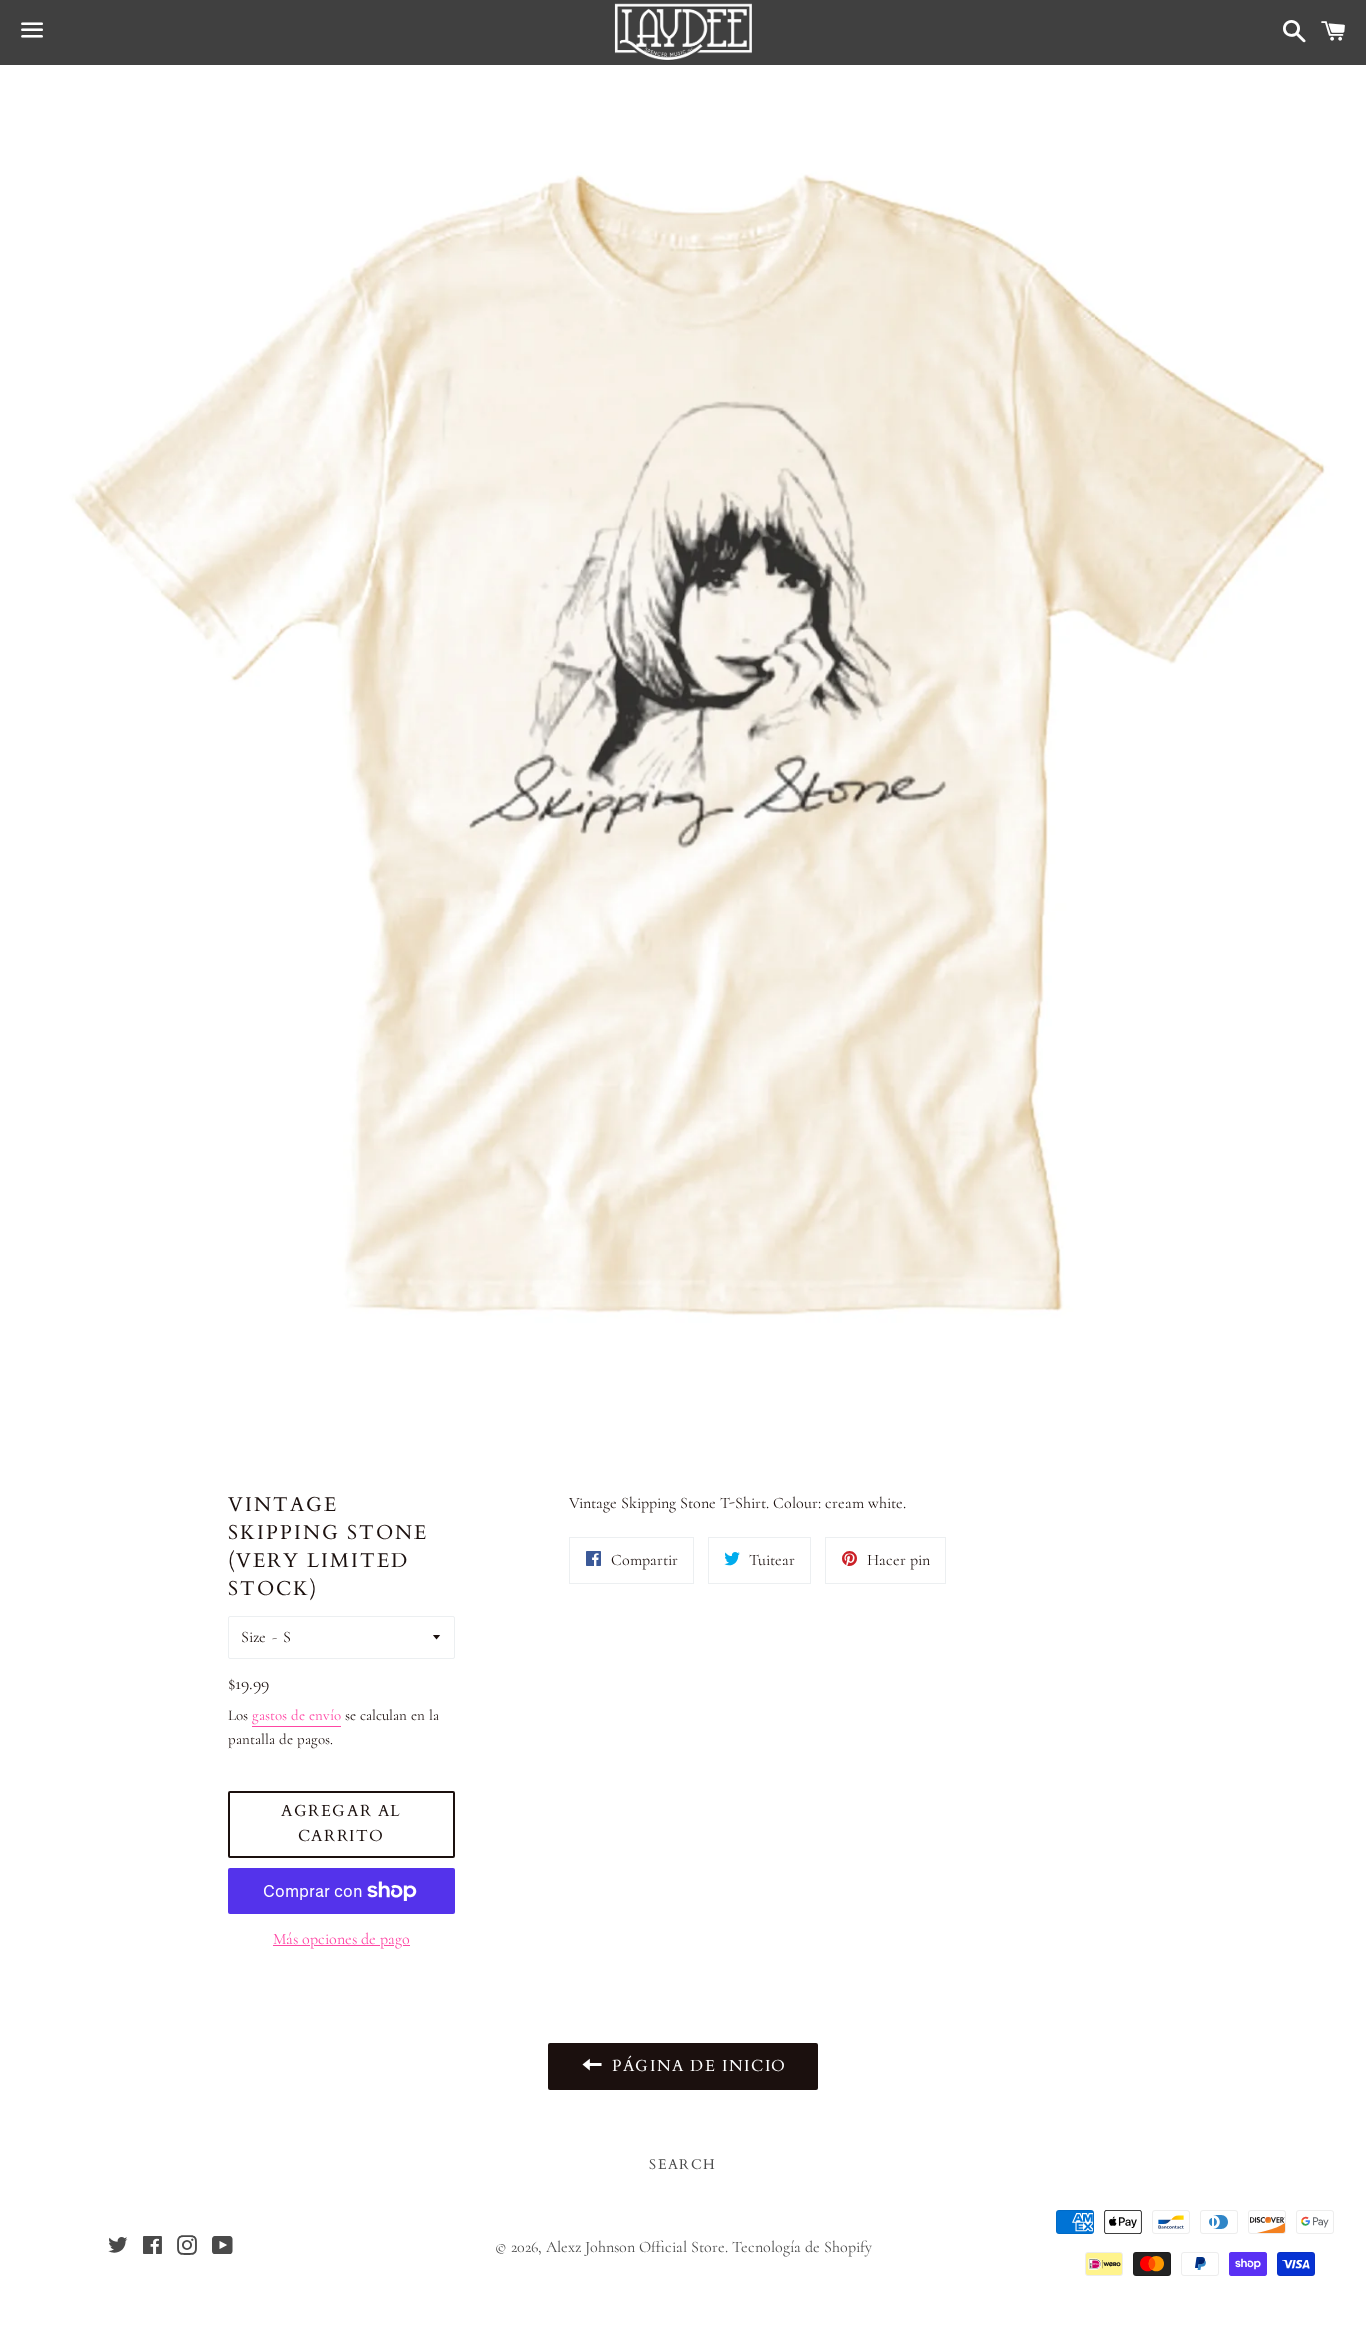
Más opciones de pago (341, 1939)
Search (682, 2164)
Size (253, 1637)
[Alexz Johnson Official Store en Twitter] (118, 2248)
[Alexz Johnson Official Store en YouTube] (222, 2248)
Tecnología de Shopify (802, 2247)
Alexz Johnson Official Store (635, 2247)
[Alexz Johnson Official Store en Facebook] (152, 2248)
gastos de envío (296, 1715)
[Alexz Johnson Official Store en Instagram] (187, 2248)
